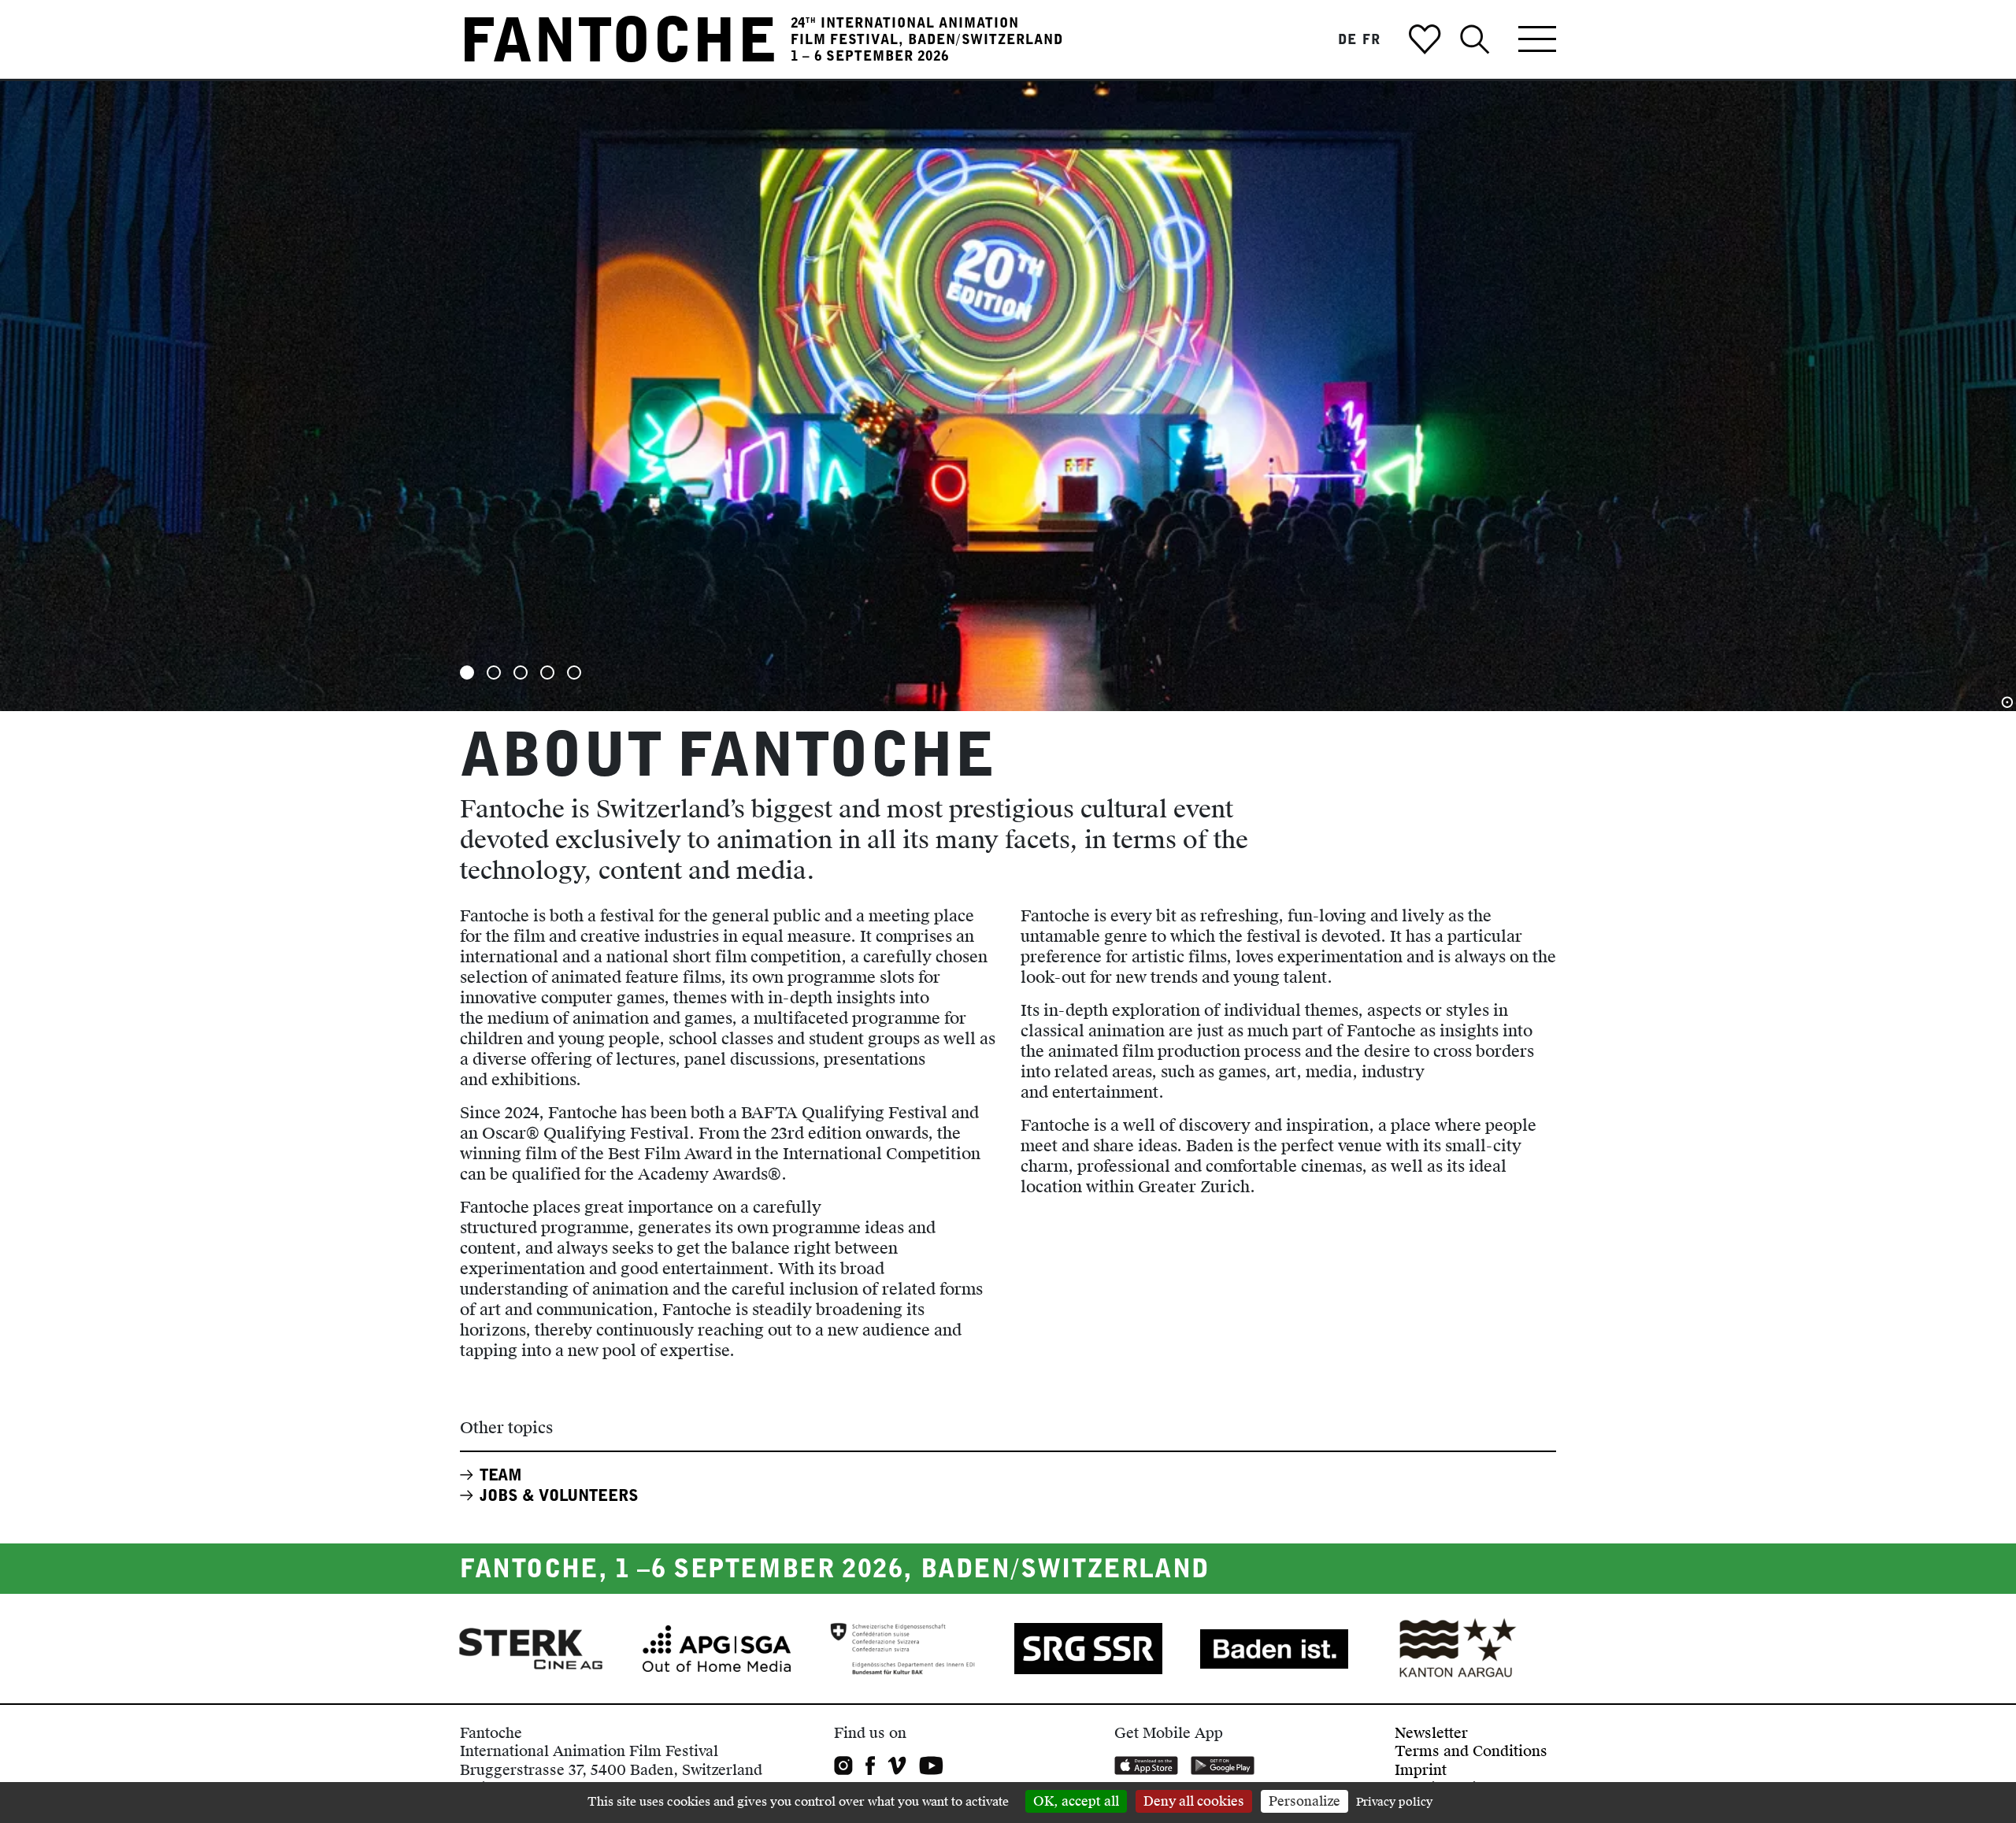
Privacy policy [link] (1394, 1802)
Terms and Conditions (1471, 1751)
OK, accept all (1076, 1801)
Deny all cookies (1194, 1801)
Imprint (1421, 1770)
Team (501, 1475)
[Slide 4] (547, 673)
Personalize (1304, 1801)
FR (1371, 39)
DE (1347, 39)
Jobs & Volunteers (559, 1495)
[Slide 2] (494, 673)
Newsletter (1431, 1733)
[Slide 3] (521, 673)
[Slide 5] (574, 673)
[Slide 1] (467, 673)
